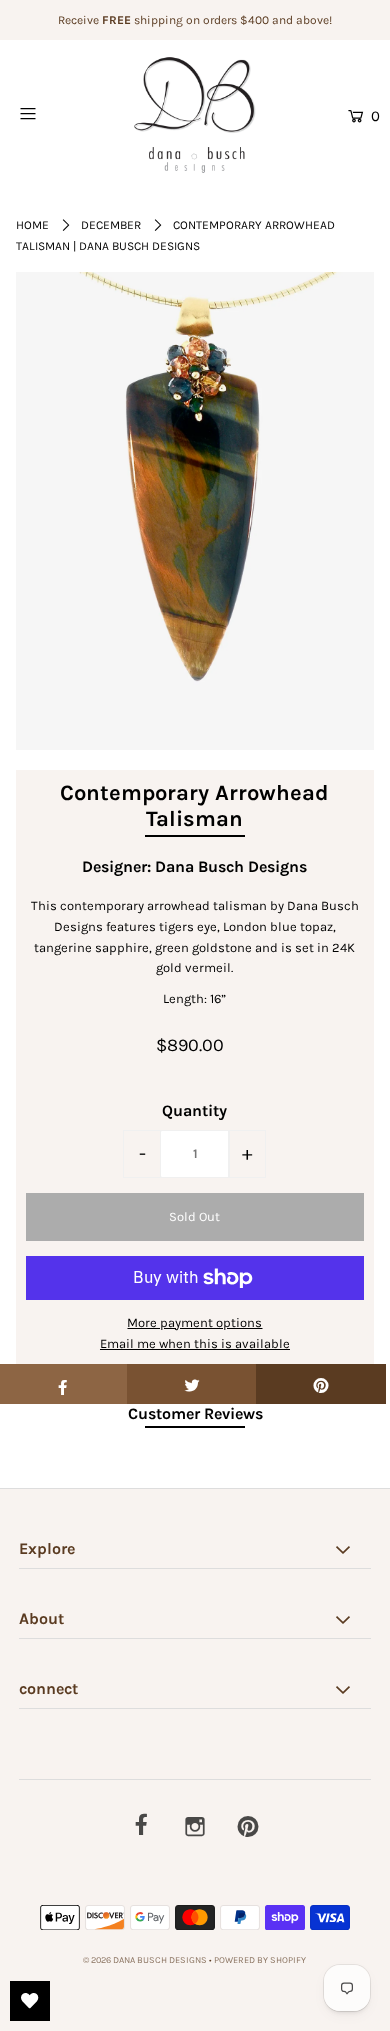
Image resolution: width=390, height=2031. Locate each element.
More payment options (194, 1322)
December (111, 225)
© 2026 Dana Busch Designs (146, 1960)
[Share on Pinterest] (321, 1384)
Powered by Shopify (260, 1960)
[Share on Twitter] (192, 1384)
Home (32, 225)
